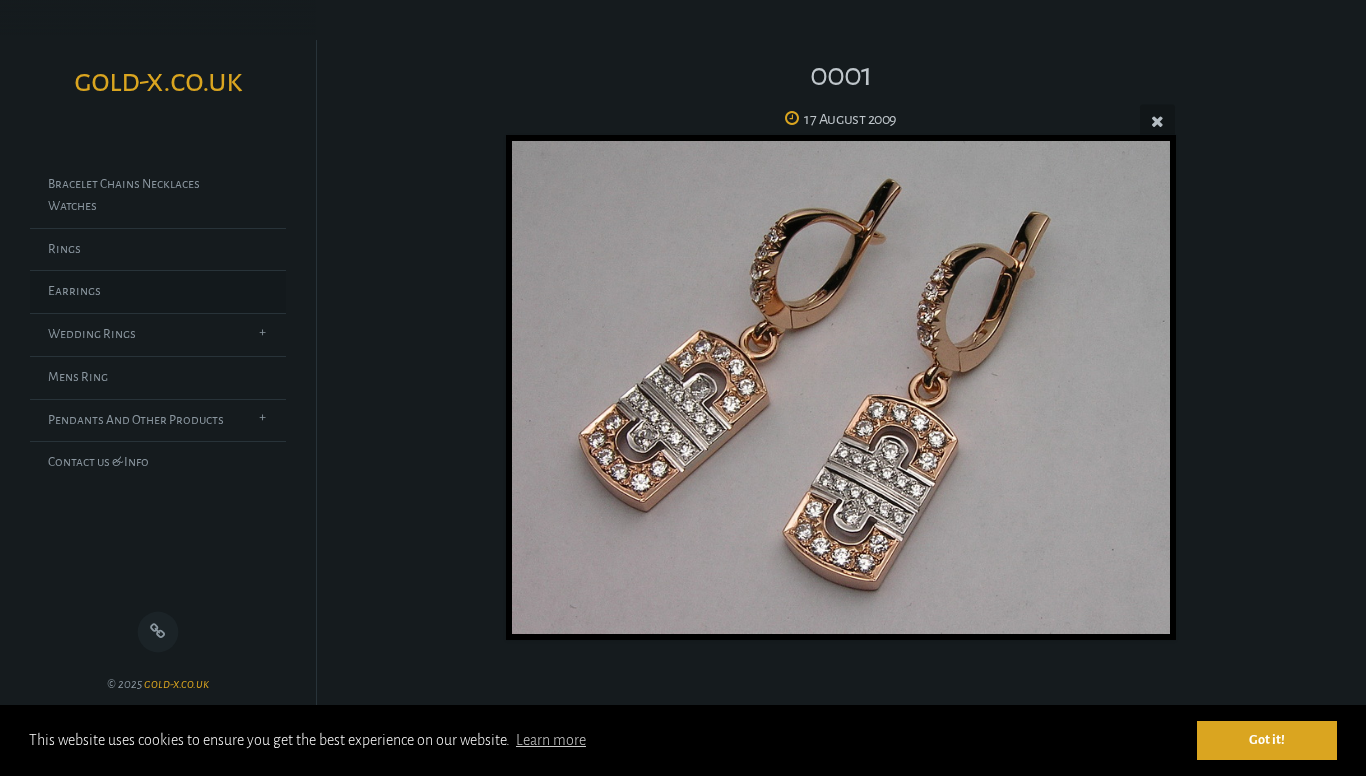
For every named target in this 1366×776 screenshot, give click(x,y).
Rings (64, 249)
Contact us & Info (98, 462)
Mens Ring (78, 377)
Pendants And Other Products (136, 420)
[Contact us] (158, 632)
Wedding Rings (92, 334)
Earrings (74, 291)
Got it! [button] (1267, 739)
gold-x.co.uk (176, 684)
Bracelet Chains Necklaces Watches (124, 195)
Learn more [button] (551, 740)
